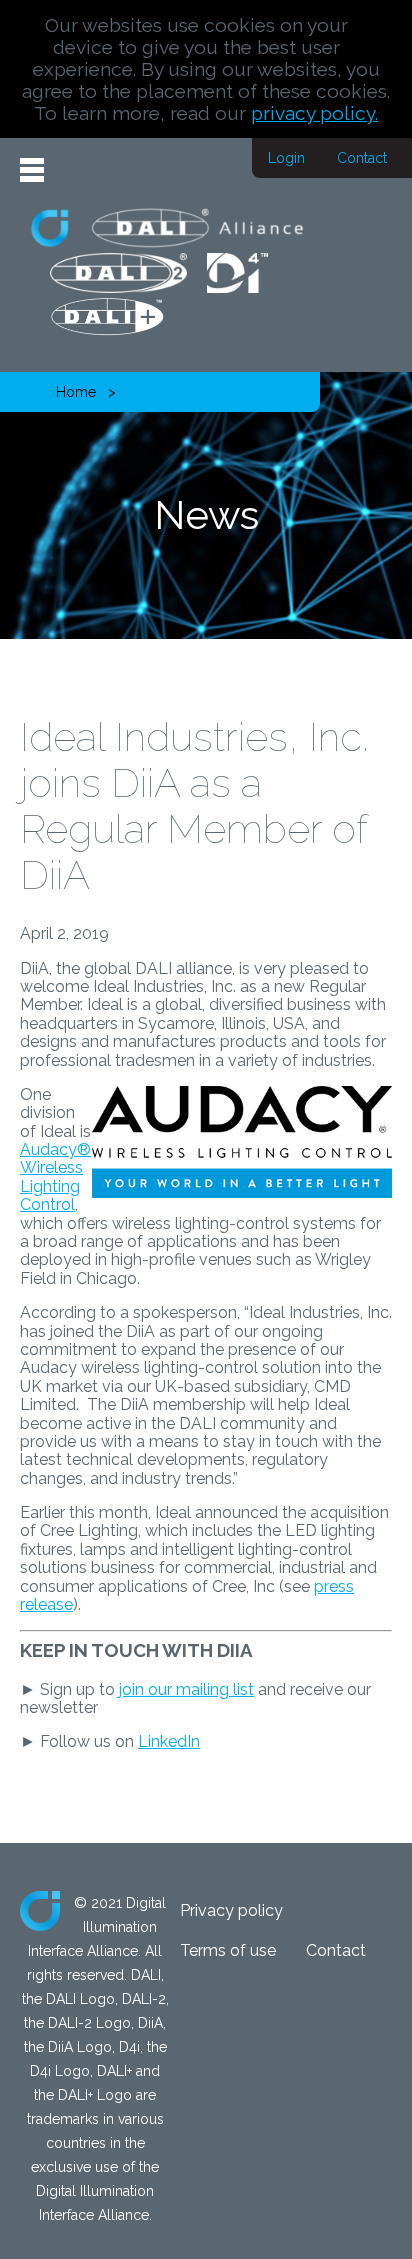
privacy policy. (314, 113)
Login (286, 158)
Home (76, 392)
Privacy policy (231, 1910)
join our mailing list (186, 1689)
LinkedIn (169, 1741)
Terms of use (228, 1950)
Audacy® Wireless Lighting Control (55, 1177)
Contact (362, 158)
